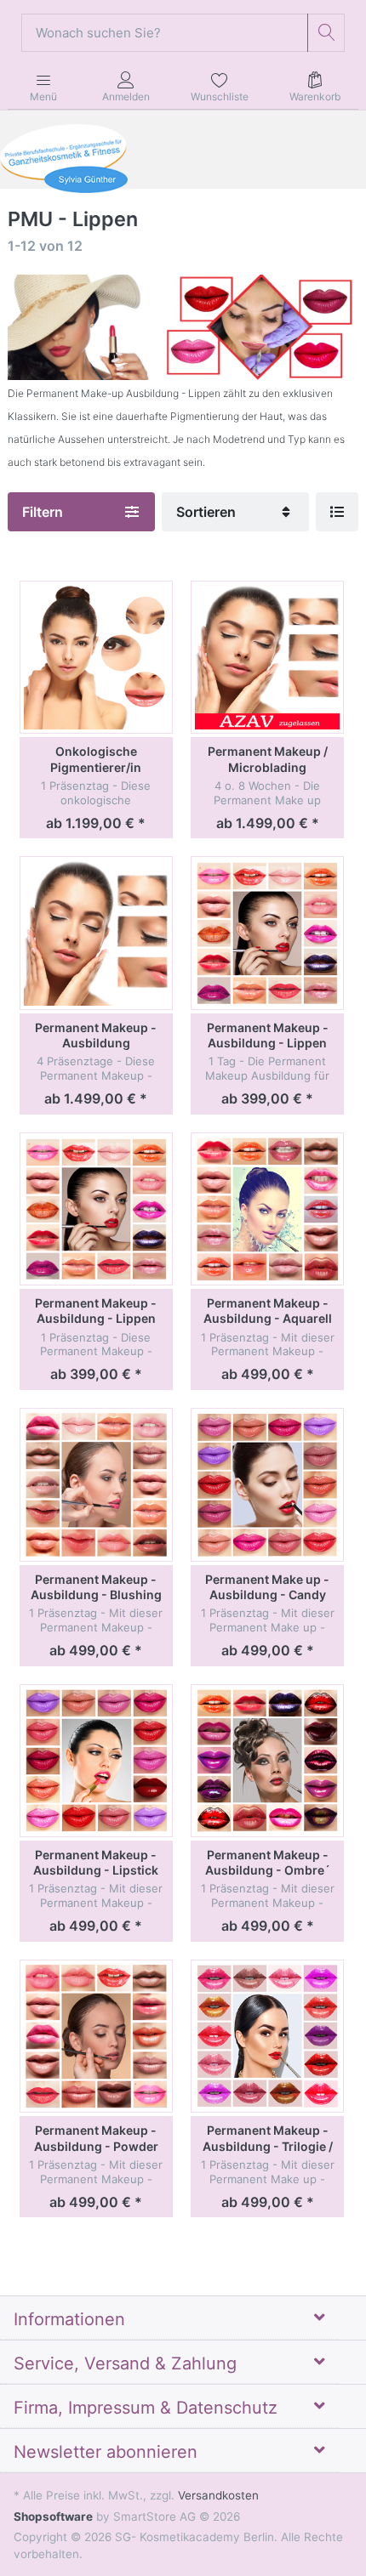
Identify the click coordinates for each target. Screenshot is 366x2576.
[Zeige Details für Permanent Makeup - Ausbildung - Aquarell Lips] (267, 1209)
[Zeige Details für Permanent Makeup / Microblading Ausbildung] (267, 657)
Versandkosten (218, 2495)
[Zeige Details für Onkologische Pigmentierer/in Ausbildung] (96, 657)
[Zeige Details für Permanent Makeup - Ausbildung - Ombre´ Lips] (267, 1761)
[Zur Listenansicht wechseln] (337, 512)
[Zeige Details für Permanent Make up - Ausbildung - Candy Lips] (267, 1484)
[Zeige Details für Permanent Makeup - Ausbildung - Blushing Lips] (96, 1484)
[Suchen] (326, 33)
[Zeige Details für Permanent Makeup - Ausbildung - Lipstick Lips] (96, 1761)
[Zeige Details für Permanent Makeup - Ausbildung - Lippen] (267, 933)
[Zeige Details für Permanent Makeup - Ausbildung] (96, 933)
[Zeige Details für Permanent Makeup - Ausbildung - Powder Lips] (96, 2036)
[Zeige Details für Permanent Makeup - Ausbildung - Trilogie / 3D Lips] (267, 2036)
